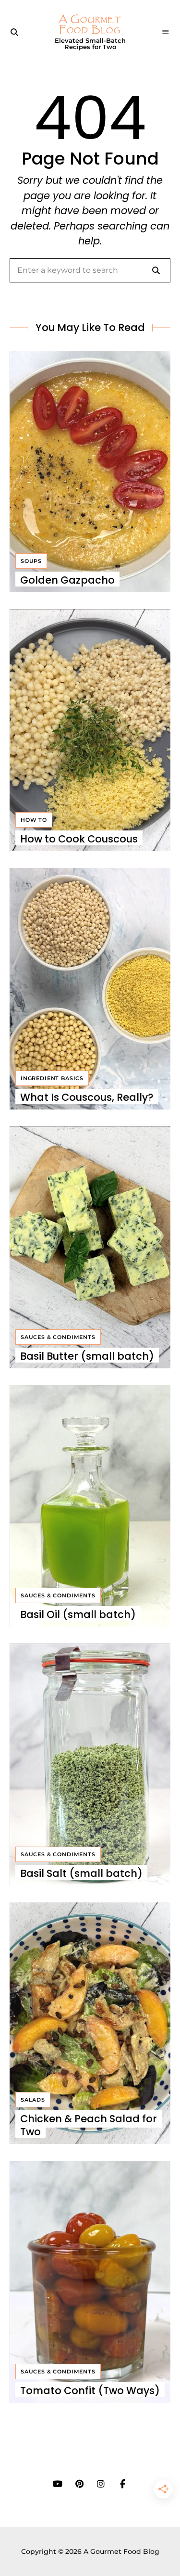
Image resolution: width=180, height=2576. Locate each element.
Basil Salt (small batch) (81, 1873)
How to (34, 820)
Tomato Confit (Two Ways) (90, 2391)
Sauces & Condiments (58, 1337)
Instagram (101, 2484)
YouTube (58, 2484)
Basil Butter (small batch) (87, 1356)
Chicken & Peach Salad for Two (89, 2125)
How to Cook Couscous (79, 839)
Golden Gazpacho (67, 580)
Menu (166, 32)
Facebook (123, 2484)
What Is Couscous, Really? (87, 1097)
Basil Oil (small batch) (78, 1614)
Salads (33, 2100)
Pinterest (79, 2484)
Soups (31, 561)
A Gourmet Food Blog (90, 25)
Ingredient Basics (52, 1078)
